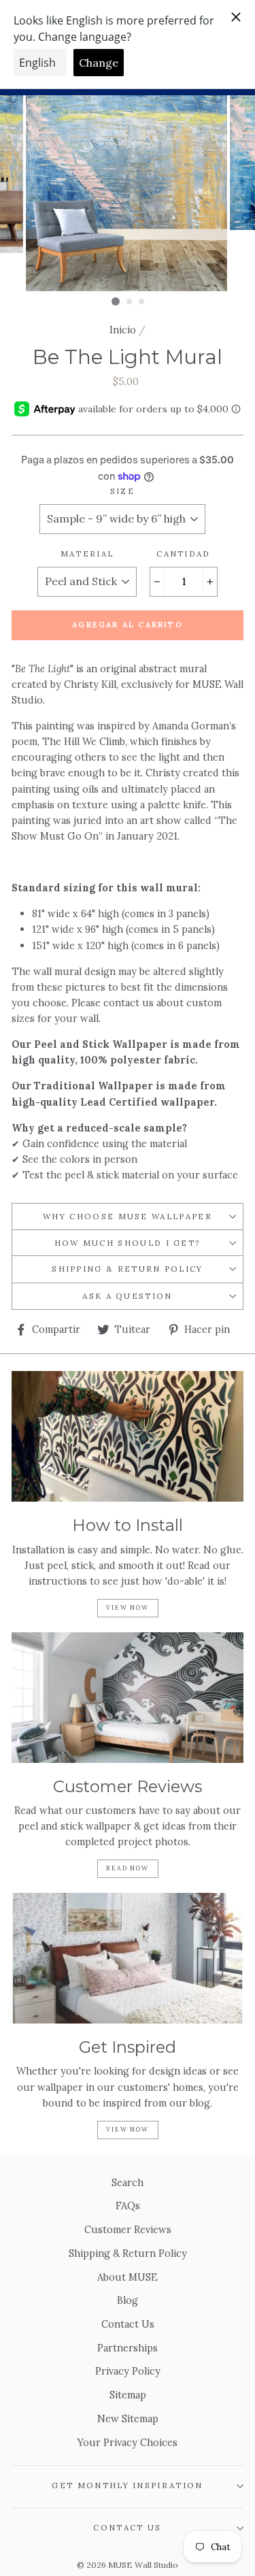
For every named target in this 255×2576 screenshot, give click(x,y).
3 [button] (142, 302)
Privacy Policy (128, 2371)
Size (122, 491)
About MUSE (128, 2277)
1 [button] (116, 301)
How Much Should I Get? (128, 1243)
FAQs (128, 2206)
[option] (128, 193)
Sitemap (128, 2395)
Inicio (123, 330)
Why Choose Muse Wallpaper (128, 1216)
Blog (128, 2300)
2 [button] (130, 302)
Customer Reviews (128, 2229)
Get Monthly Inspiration (127, 2485)
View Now (127, 1607)
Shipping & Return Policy (128, 1269)
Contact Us (128, 2324)
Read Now (127, 1868)
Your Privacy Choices (128, 2442)
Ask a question (127, 1296)
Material (87, 554)
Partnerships (128, 2348)
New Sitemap (128, 2418)
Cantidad (184, 554)
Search (128, 2182)
